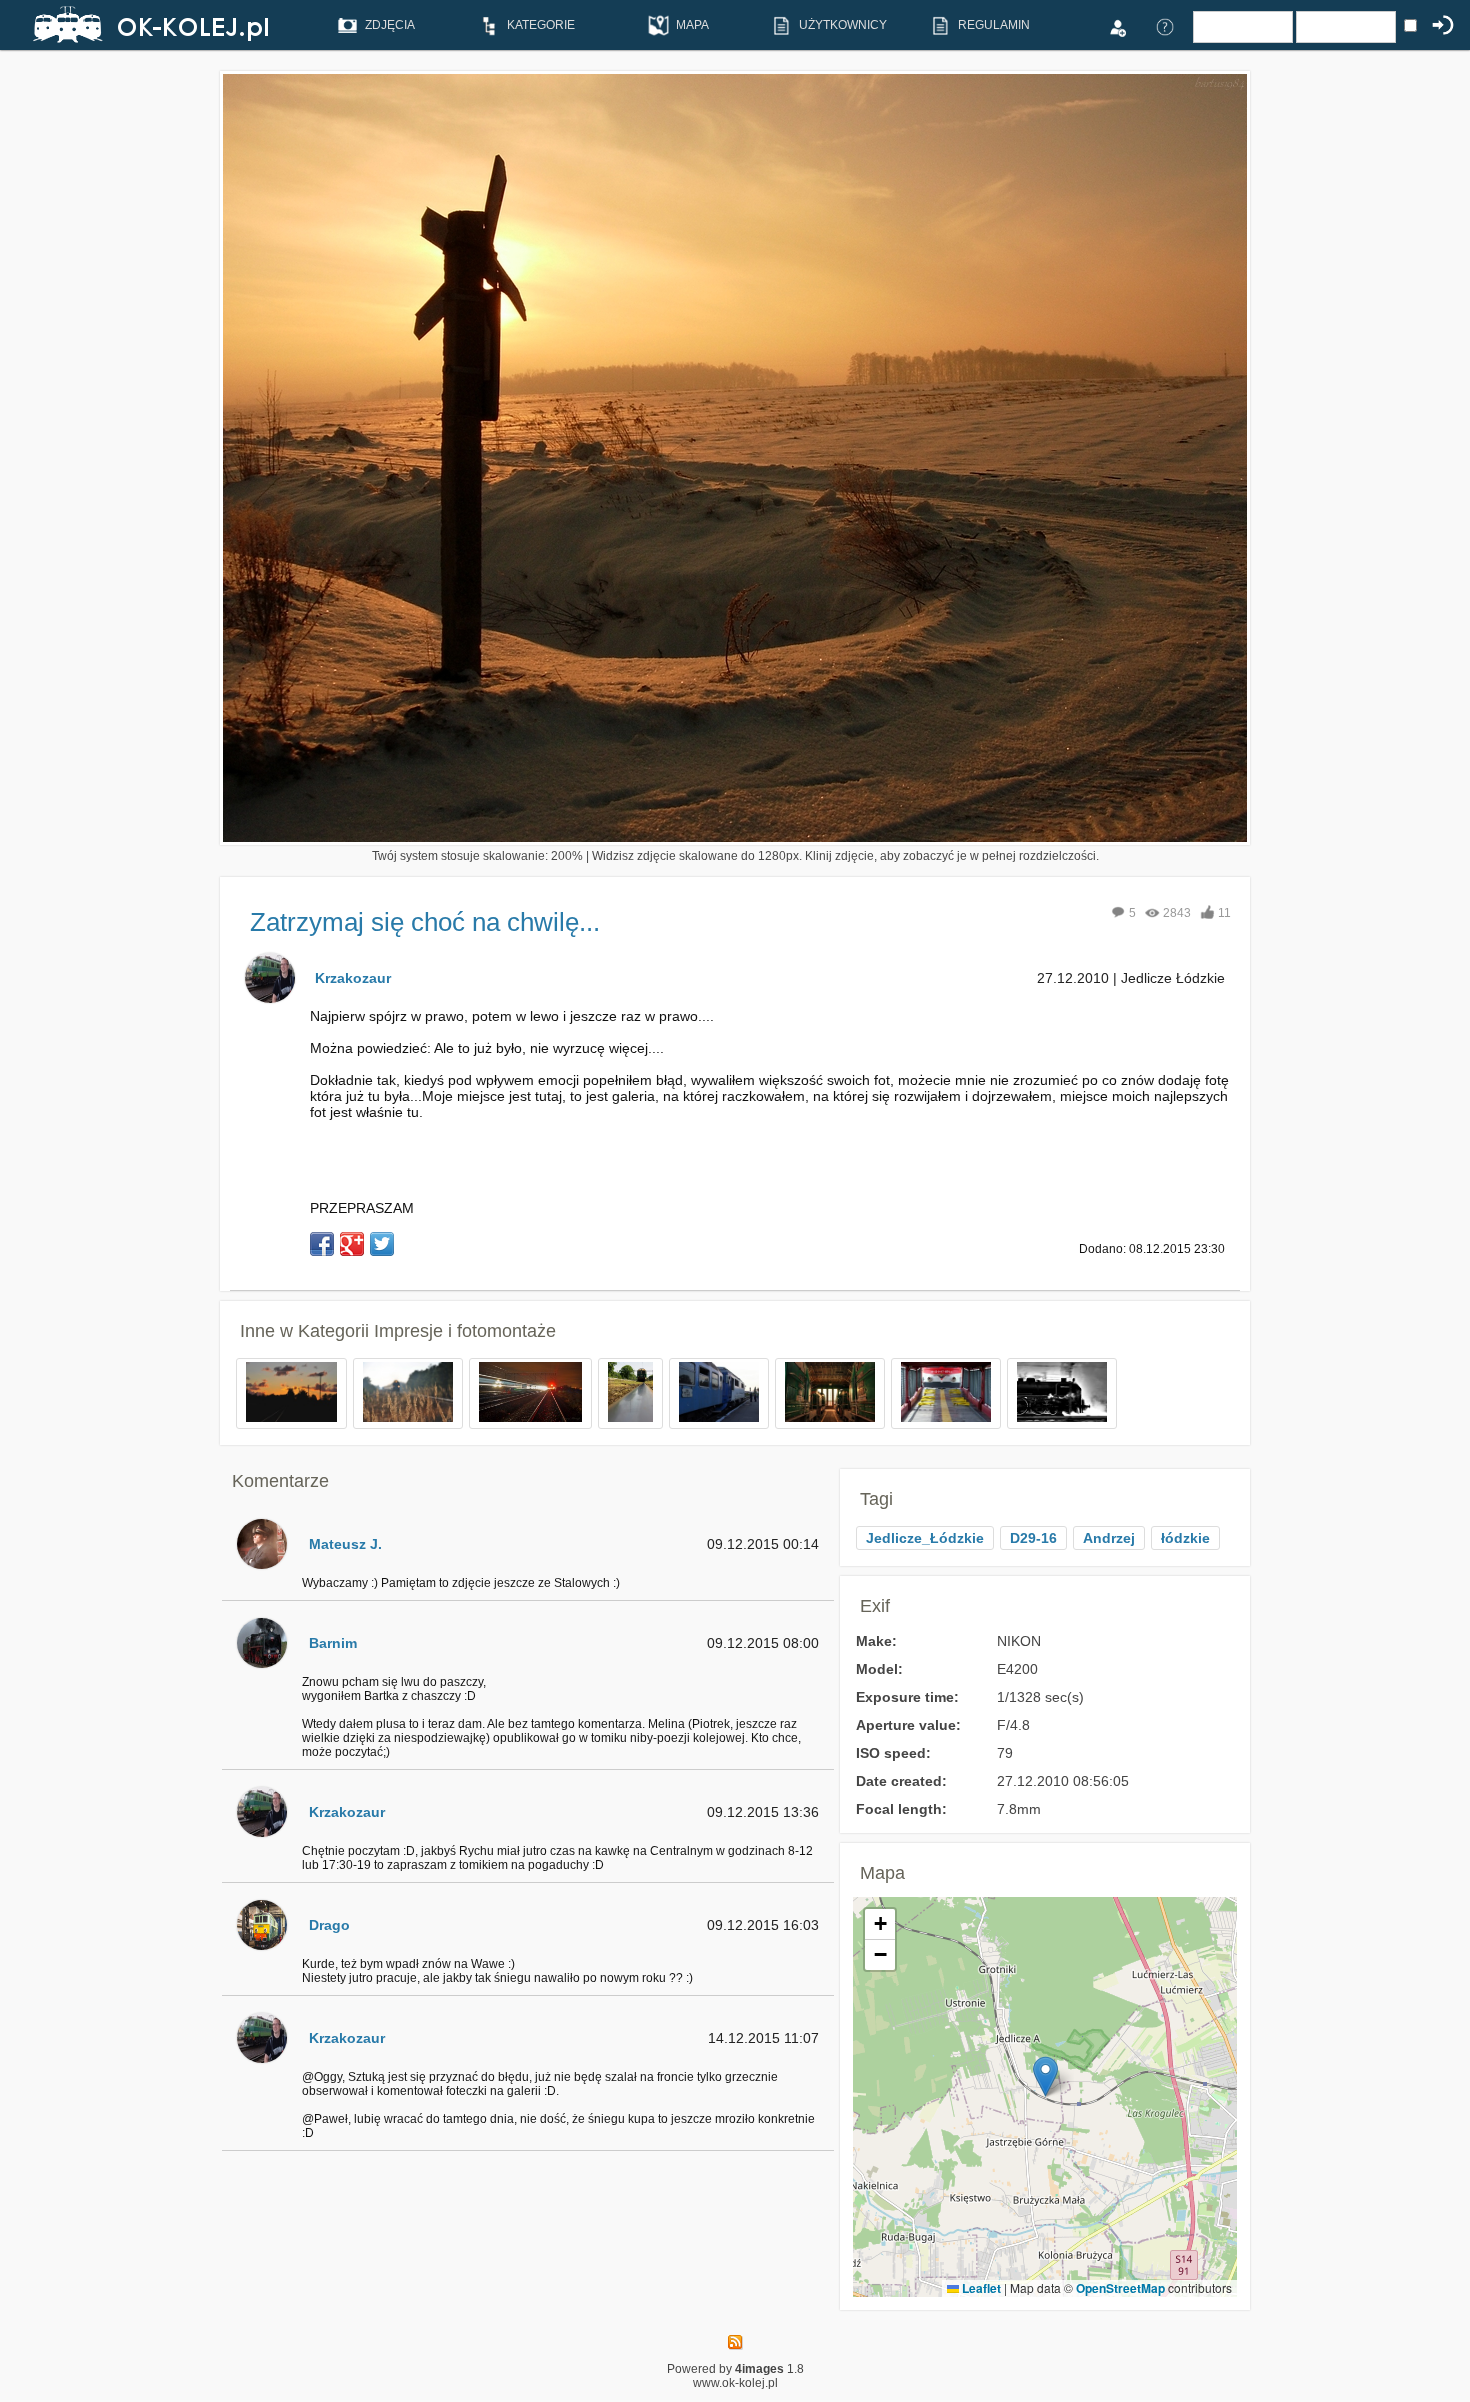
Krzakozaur (353, 978)
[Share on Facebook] (322, 1244)
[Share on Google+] (352, 1244)
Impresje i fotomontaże (465, 1331)
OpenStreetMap (1120, 2288)
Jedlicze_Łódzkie (925, 1538)
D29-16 (1033, 1538)
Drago (329, 1925)
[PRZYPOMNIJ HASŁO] (1165, 26)
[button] (1045, 2076)
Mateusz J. (345, 1544)
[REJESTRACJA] (1117, 26)
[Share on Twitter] (382, 1244)
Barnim (333, 1643)
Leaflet (980, 2288)
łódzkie (1185, 1538)
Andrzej (1109, 1538)
